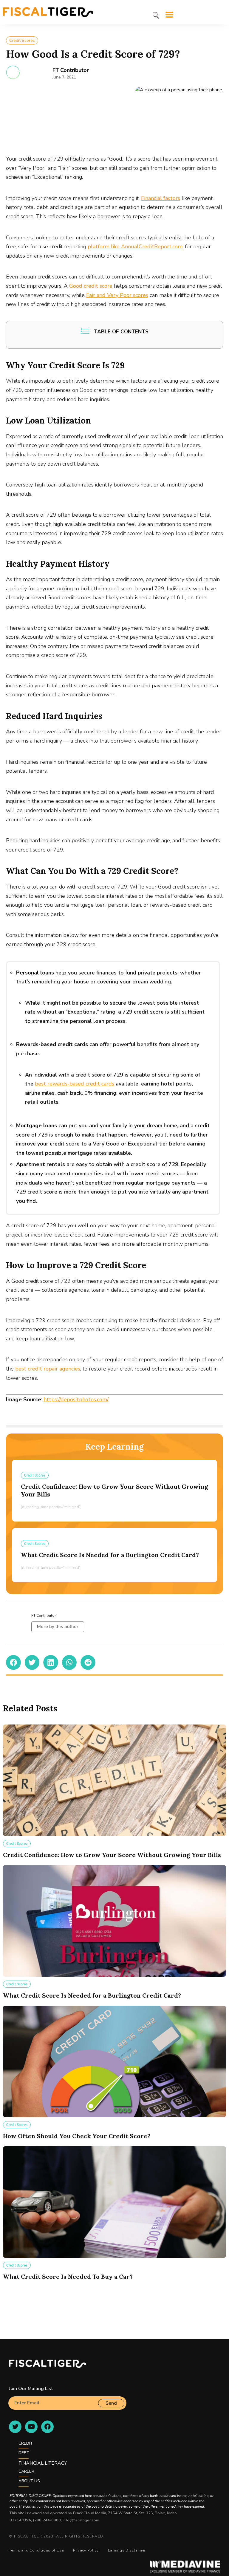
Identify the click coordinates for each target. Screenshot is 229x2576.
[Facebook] (47, 2427)
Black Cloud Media (90, 2513)
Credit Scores (22, 40)
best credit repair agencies (48, 1369)
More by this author (58, 1627)
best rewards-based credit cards (75, 1084)
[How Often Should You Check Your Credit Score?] (114, 2061)
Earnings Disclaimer (127, 2550)
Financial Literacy (43, 2463)
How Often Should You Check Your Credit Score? (77, 2136)
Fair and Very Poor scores (117, 295)
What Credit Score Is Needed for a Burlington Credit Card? (110, 1555)
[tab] (156, 15)
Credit (26, 2443)
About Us (29, 2481)
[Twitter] (15, 2427)
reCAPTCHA (22, 2412)
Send (111, 2403)
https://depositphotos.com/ (76, 1399)
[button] (13, 1662)
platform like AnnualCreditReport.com (135, 247)
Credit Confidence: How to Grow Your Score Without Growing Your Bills (112, 1855)
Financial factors (161, 198)
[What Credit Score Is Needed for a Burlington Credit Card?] (114, 1921)
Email (14, 2394)
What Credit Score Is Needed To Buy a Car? (68, 2276)
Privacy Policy (86, 2550)
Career (26, 2471)
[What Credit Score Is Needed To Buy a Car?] (114, 2202)
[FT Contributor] (13, 72)
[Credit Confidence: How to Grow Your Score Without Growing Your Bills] (114, 1780)
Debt (24, 2453)
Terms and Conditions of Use (36, 2550)
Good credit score (91, 286)
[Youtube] (31, 2427)
